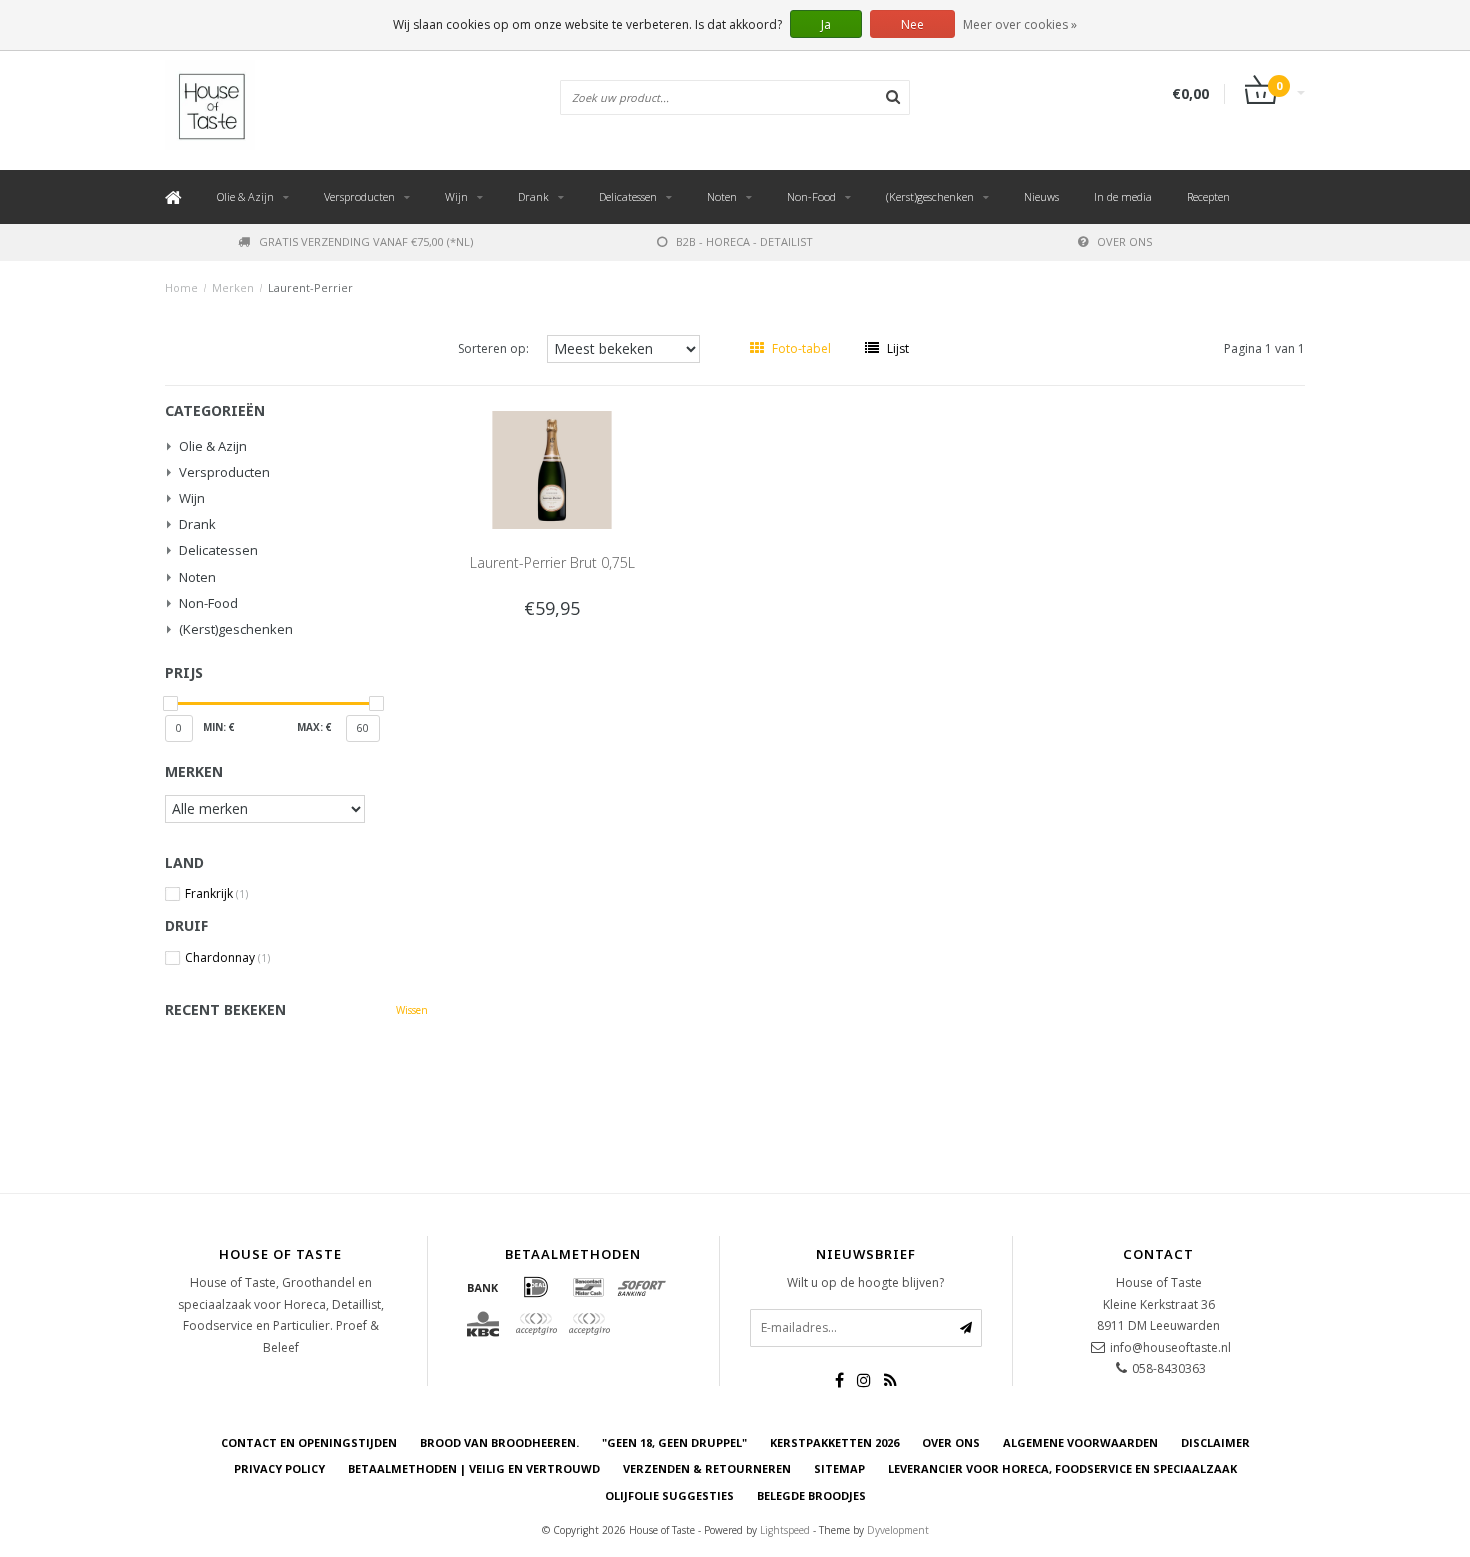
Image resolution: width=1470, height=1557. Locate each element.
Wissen (412, 1010)
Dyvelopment (898, 1530)
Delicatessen (628, 196)
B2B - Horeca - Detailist (744, 241)
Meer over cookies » (1020, 24)
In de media (1123, 196)
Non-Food (811, 196)
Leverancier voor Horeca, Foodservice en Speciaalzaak (1062, 1468)
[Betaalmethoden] (483, 1287)
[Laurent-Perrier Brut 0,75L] (552, 468)
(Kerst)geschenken (930, 196)
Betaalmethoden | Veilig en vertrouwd (474, 1468)
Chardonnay (227, 958)
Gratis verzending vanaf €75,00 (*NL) (366, 241)
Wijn (456, 196)
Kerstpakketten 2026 (834, 1442)
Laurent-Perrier (310, 287)
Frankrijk (216, 894)
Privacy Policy (279, 1468)
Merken (233, 287)
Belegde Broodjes (811, 1495)
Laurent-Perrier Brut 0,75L (552, 562)
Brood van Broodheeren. (499, 1442)
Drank (533, 196)
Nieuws (1041, 196)
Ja (826, 24)
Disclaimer (1215, 1442)
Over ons (1124, 241)
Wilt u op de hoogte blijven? (865, 1282)
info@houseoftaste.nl (1170, 1347)
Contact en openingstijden (309, 1442)
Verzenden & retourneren (707, 1468)
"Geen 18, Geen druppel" (674, 1442)
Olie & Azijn (245, 196)
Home (181, 287)
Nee (912, 24)
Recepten (1208, 196)
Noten (722, 196)
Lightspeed (785, 1530)
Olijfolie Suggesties (669, 1495)
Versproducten (359, 196)
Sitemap (839, 1468)
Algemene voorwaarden (1080, 1442)
